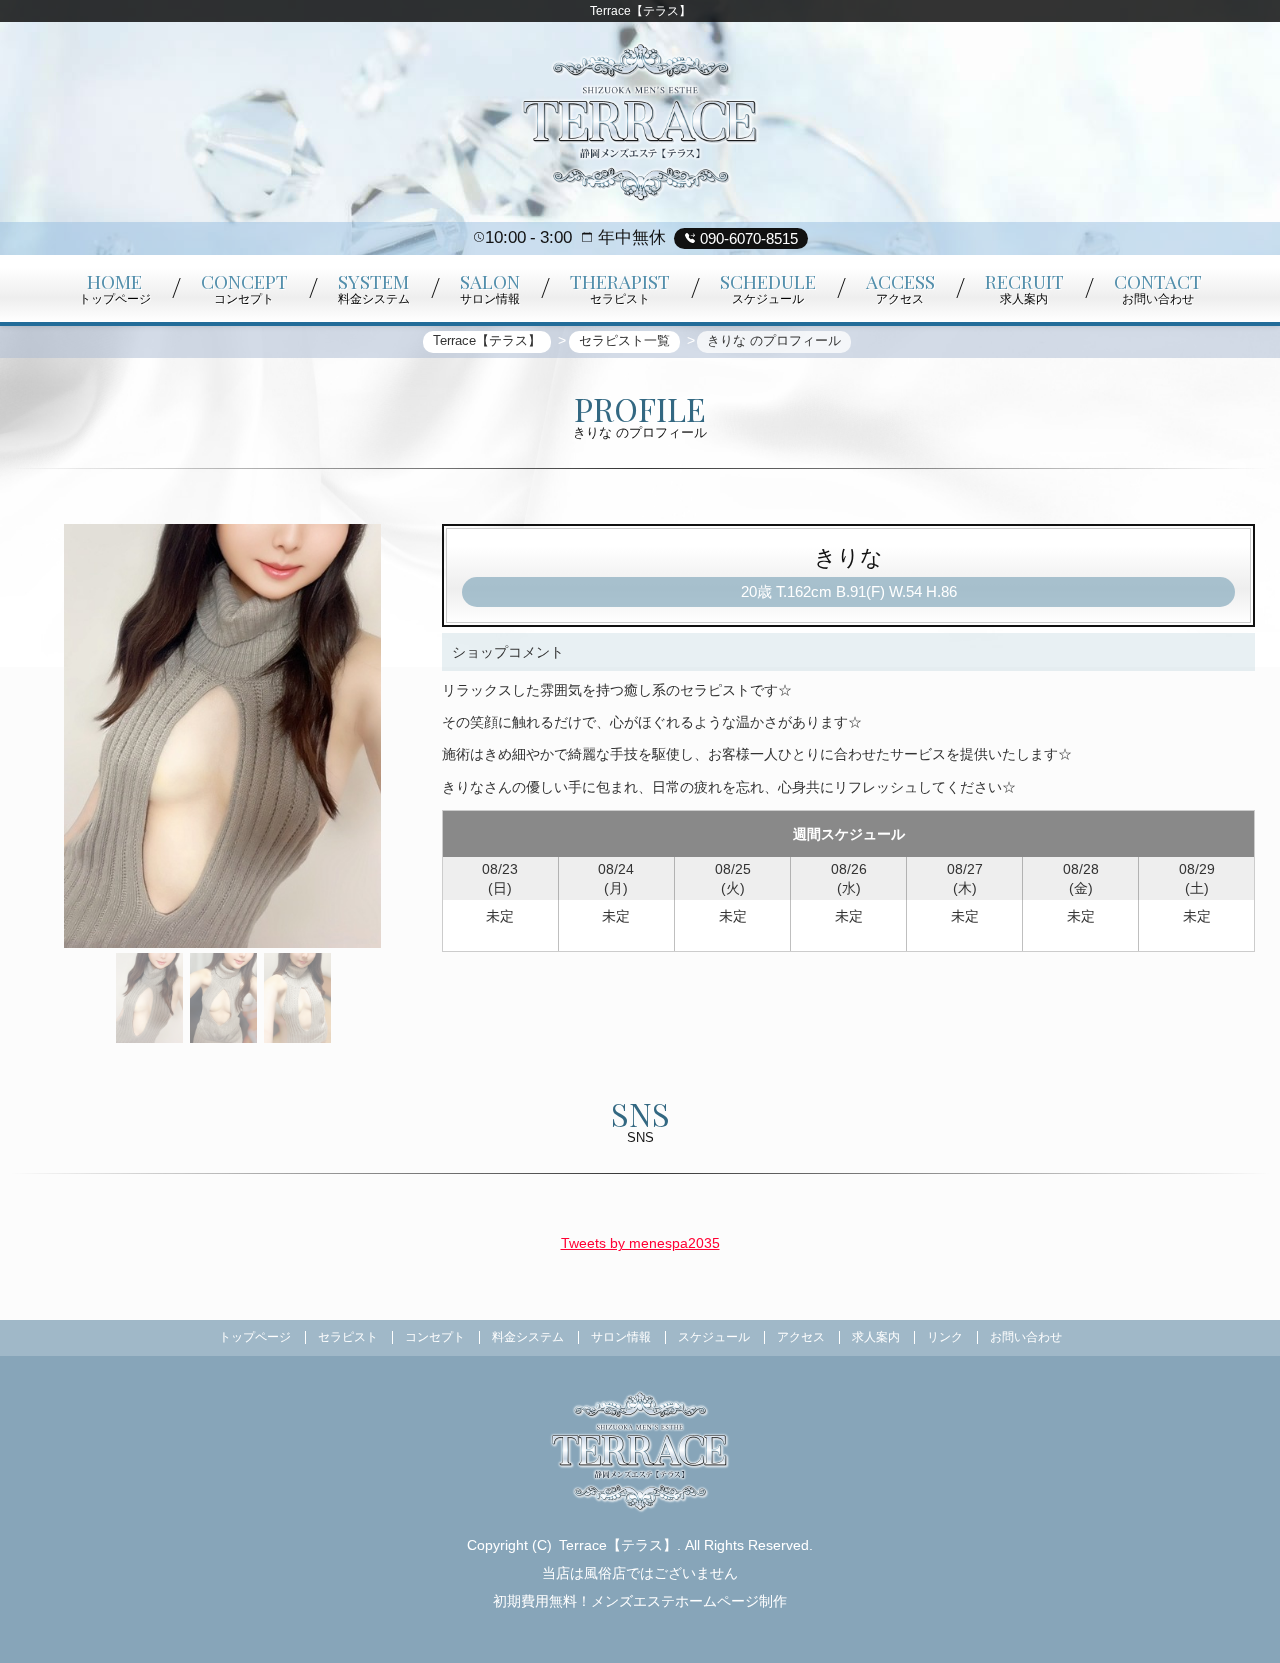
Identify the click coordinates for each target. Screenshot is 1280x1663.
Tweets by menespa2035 (640, 1243)
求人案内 (876, 1337)
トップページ (255, 1337)
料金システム (528, 1337)
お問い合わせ (1026, 1337)
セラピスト (348, 1337)
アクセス (801, 1337)
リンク (945, 1337)
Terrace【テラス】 (618, 1545)
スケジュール (714, 1337)
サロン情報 (621, 1337)
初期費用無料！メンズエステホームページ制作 (640, 1601)
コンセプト (435, 1337)
